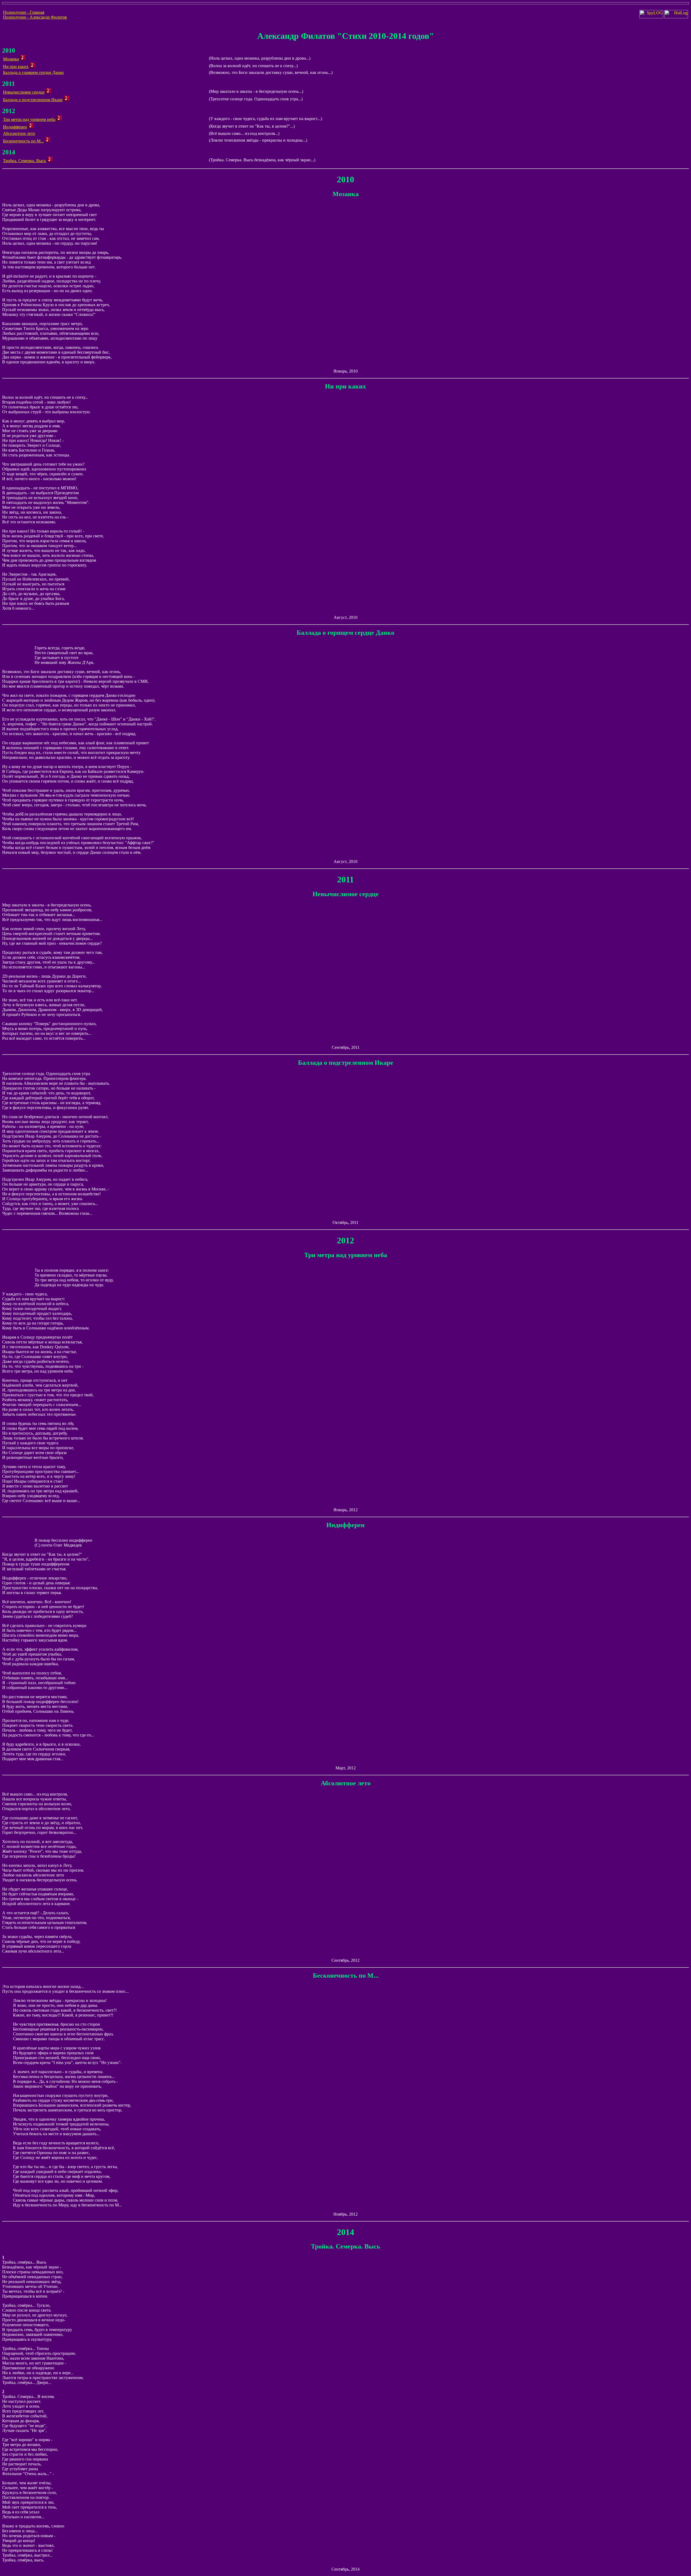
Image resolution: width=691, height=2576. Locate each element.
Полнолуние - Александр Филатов (35, 17)
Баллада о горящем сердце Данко (33, 72)
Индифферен (15, 127)
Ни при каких (16, 66)
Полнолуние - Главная (24, 12)
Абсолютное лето (19, 133)
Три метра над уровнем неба (29, 119)
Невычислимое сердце (24, 92)
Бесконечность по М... (23, 141)
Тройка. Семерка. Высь (24, 161)
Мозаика (11, 59)
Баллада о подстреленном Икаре (33, 100)
